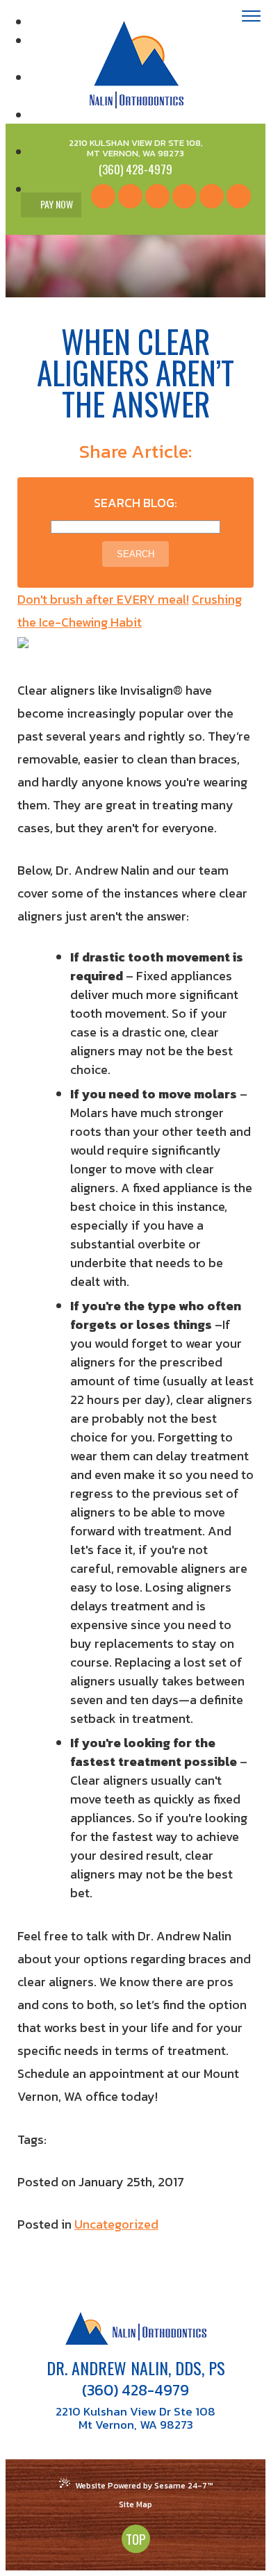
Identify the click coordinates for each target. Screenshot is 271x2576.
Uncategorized (116, 2224)
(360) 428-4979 (135, 2391)
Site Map (135, 2504)
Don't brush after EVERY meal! (103, 599)
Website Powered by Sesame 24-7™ (144, 2486)
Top (136, 2538)
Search (135, 554)
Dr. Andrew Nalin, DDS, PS (136, 2368)
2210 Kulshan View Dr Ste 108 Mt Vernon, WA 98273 (135, 2418)
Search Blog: (135, 503)
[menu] (251, 18)
